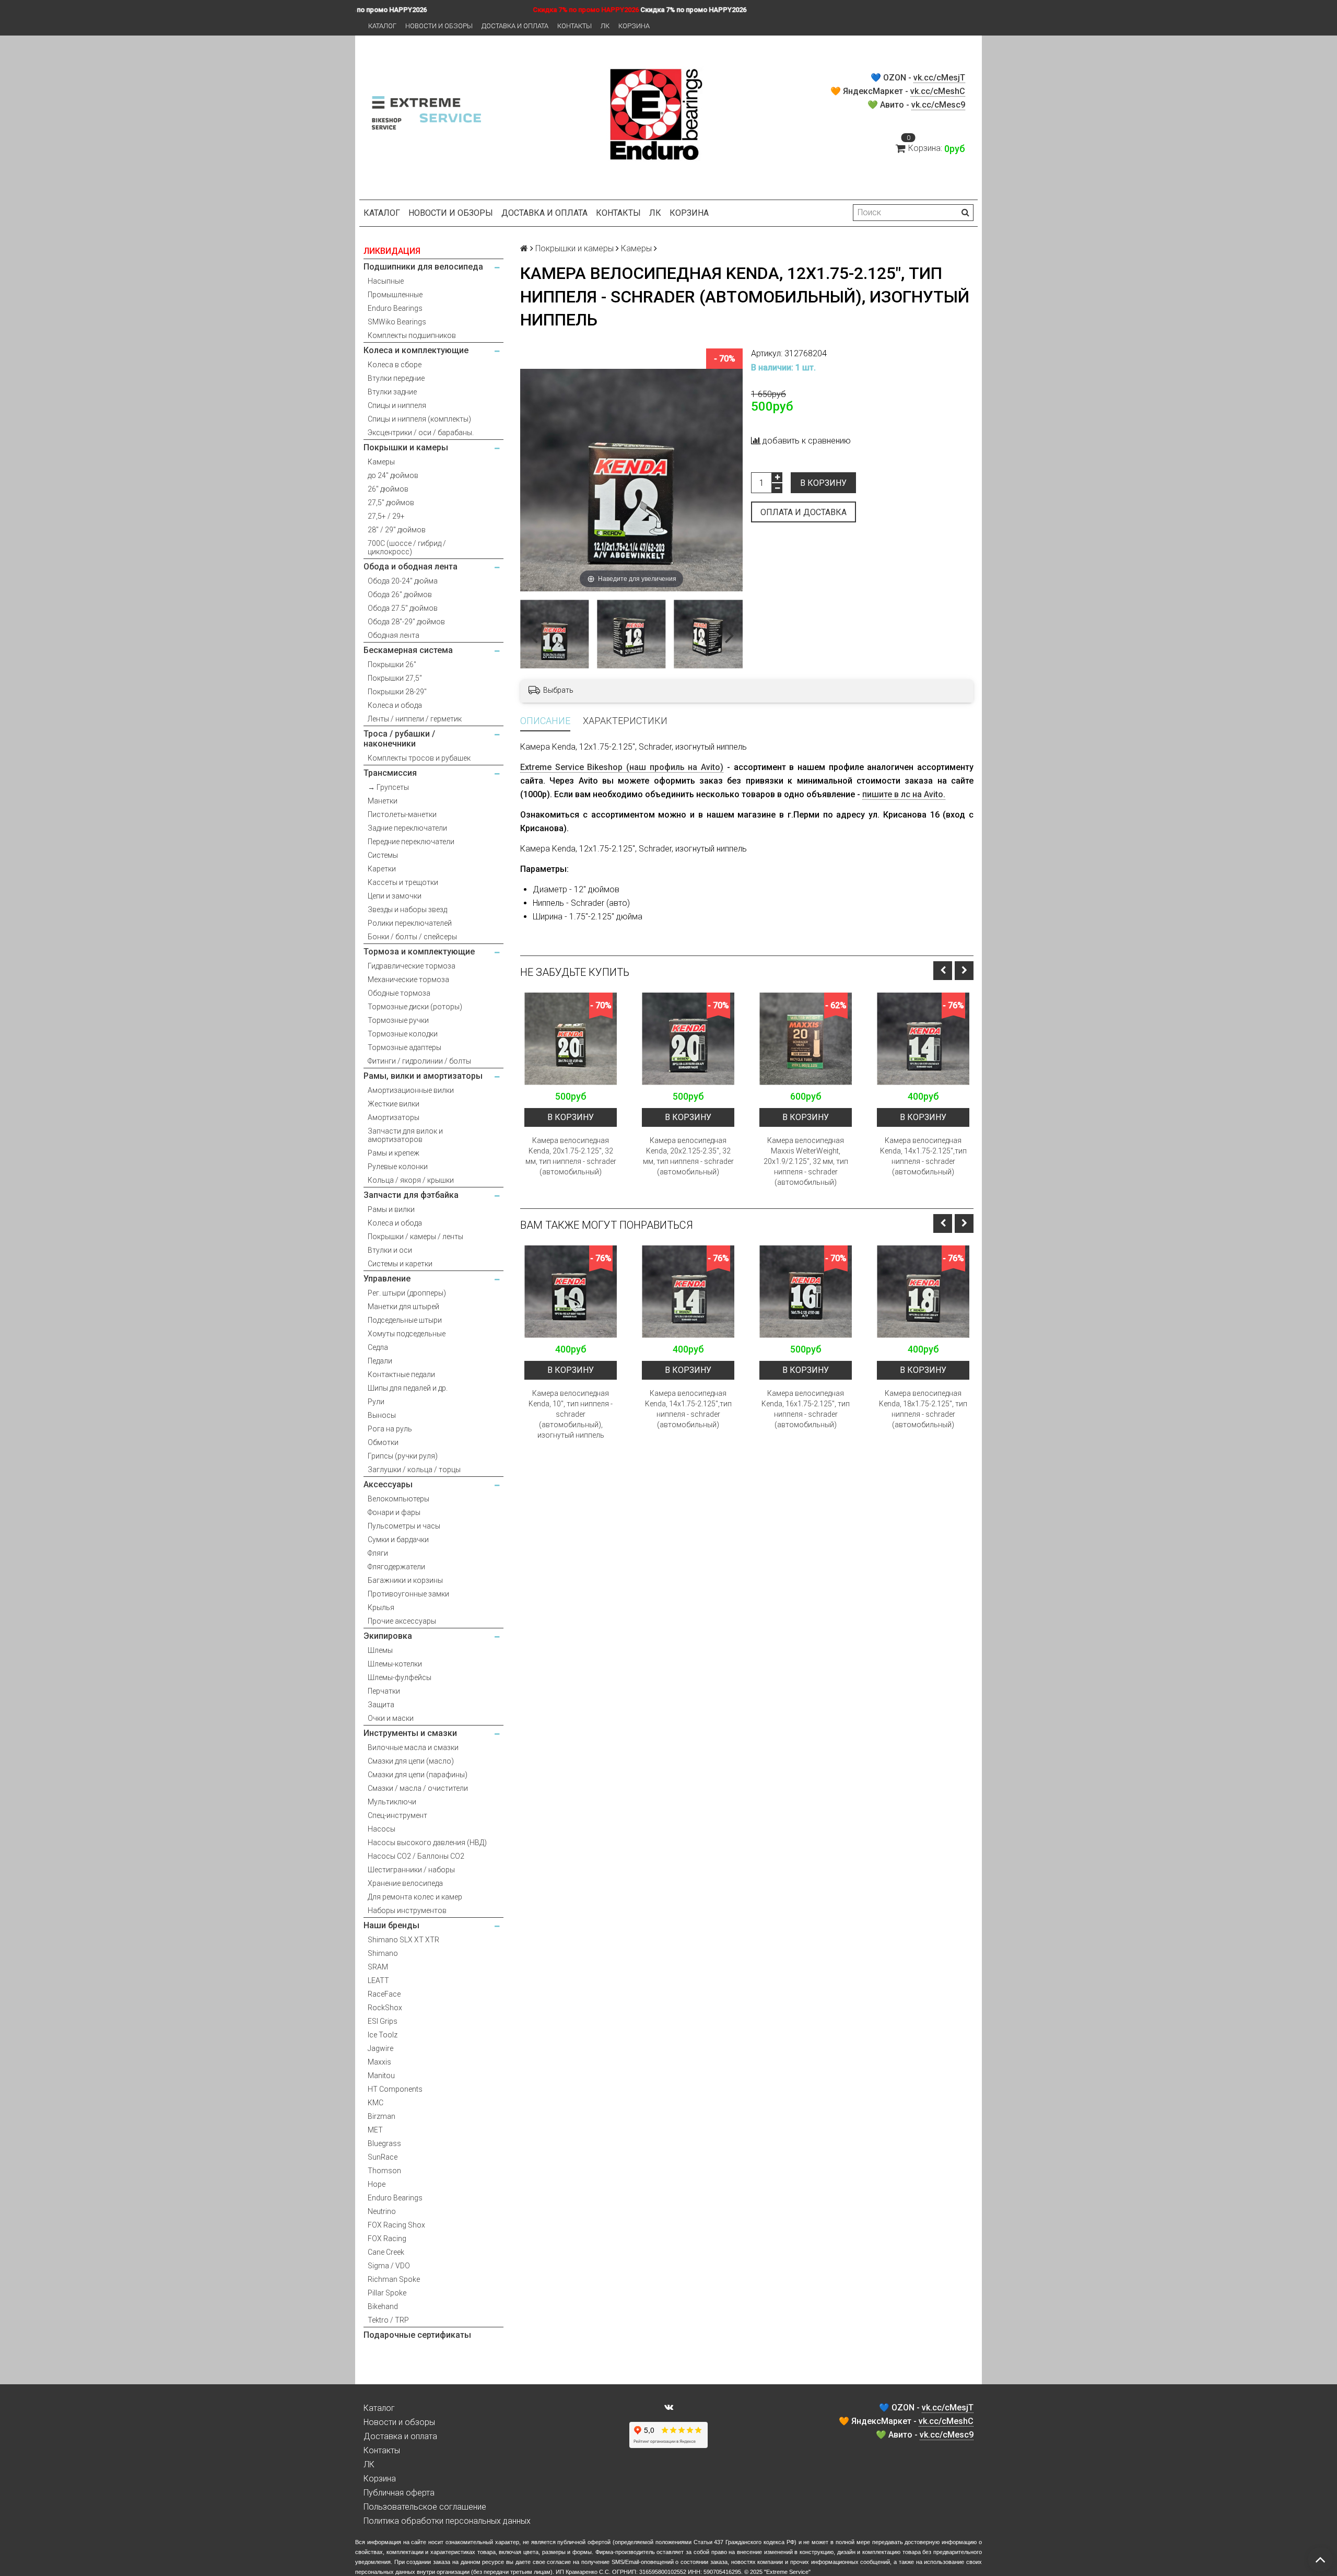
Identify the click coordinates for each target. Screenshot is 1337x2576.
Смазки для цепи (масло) (411, 1761)
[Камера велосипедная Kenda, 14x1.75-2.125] (923, 1039)
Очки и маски (391, 1718)
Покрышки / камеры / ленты (415, 1237)
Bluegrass (384, 2143)
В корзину (823, 483)
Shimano (383, 1953)
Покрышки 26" (392, 665)
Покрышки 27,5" (395, 678)
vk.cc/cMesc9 (938, 105)
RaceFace (384, 1994)
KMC (376, 2103)
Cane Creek (386, 2252)
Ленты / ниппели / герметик (415, 719)
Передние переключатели (411, 842)
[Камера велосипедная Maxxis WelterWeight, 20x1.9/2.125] (806, 1039)
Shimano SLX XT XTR (403, 1940)
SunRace (383, 2157)
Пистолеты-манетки (402, 814)
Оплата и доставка (804, 512)
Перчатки (384, 1691)
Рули (376, 1402)
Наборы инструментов (407, 1910)
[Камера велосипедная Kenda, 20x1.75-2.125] (571, 1039)
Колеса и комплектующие (416, 350)
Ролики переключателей (410, 923)
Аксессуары (388, 1484)
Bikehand (383, 2306)
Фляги (378, 1553)
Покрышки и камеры (406, 447)
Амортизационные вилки (411, 1090)
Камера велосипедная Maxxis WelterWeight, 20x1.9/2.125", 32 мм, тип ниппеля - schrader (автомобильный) (806, 1161)
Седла (378, 1347)
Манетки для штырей (403, 1307)
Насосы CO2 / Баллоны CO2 (416, 1856)
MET (375, 2130)
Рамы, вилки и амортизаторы (423, 1076)
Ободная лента (394, 635)
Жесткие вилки (394, 1104)
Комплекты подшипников (412, 335)
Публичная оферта (399, 2493)
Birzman (382, 2116)
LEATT (378, 1980)
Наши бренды (391, 1925)
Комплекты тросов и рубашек (419, 758)
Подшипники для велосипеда (423, 267)
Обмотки (383, 1442)
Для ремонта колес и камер (415, 1897)
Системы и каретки (400, 1264)
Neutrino (382, 2211)
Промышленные (395, 295)
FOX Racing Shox (396, 2225)
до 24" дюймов (393, 475)
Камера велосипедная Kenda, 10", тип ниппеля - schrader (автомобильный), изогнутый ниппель (571, 1414)
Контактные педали (401, 1374)
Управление (387, 1279)
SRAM (378, 1967)
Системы (383, 855)
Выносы (382, 1415)
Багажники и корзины (405, 1580)
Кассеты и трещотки (403, 882)
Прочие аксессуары (402, 1621)
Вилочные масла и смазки (413, 1747)
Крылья (381, 1607)
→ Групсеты (388, 787)
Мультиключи (392, 1802)
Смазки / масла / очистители (418, 1788)
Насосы (382, 1829)
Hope (377, 2184)
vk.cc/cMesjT (939, 78)
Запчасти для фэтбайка (411, 1195)
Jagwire (380, 2048)
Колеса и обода (395, 705)
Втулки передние (396, 378)
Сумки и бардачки (398, 1540)
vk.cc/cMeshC (938, 91)
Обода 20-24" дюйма (403, 581)
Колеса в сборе (395, 365)
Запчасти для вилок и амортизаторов (405, 1135)
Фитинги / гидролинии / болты (419, 1061)
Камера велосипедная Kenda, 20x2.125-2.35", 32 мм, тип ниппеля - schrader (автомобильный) (688, 1156)
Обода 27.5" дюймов (403, 608)
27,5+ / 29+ (386, 516)
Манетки (383, 801)
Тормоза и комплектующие (419, 952)
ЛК (605, 26)
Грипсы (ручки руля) (403, 1456)
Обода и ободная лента (411, 567)
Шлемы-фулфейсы (400, 1677)
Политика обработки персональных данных (447, 2521)
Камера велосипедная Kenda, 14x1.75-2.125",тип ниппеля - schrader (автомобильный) (923, 1156)
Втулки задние (392, 392)
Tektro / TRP (388, 2320)
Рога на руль (390, 1429)
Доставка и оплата (515, 26)
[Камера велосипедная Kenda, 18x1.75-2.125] (923, 1292)
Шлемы (380, 1650)
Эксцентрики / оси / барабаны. (421, 433)
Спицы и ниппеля (397, 405)
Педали (380, 1361)
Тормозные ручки (398, 1020)
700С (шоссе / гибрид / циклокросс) (407, 547)
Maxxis (379, 2062)
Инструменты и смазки (410, 1733)
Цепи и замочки (395, 896)
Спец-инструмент (397, 1815)
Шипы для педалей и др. (408, 1388)
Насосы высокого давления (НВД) (427, 1843)
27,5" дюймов (391, 503)
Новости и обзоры (439, 26)
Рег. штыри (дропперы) (407, 1293)
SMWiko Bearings (397, 322)
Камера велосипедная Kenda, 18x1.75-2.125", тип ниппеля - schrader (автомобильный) (923, 1409)
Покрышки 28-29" (397, 692)
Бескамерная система (408, 650)
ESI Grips (383, 2021)
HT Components (395, 2089)
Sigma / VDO (389, 2266)
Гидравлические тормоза (412, 966)
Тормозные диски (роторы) (415, 1007)
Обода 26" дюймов (400, 595)
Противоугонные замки (408, 1594)
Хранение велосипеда (405, 1883)
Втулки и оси (390, 1250)
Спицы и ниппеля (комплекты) (419, 419)
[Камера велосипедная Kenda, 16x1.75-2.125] (806, 1292)
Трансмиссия (390, 773)
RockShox (385, 2008)
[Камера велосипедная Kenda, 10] (571, 1292)
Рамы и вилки (391, 1209)
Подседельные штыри (405, 1320)
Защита (381, 1705)
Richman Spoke (394, 2279)
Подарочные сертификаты (417, 2335)
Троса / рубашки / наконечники (399, 739)
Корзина (634, 26)
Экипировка (388, 1636)
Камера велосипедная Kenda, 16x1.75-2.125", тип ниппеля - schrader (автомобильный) (806, 1409)
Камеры (381, 462)
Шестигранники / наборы (411, 1870)
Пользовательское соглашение (425, 2507)
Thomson (384, 2171)
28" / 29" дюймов (397, 530)
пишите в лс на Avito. (904, 794)
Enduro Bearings (395, 308)
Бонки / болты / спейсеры (412, 937)
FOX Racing (387, 2239)
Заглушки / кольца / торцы (414, 1470)
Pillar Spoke (387, 2293)
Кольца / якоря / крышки (411, 1180)
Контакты (574, 26)
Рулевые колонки (398, 1167)
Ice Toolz (383, 2035)
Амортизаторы (394, 1117)
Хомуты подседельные (407, 1334)
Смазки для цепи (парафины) (418, 1775)
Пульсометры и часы (404, 1526)
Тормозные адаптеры (404, 1047)
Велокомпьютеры (398, 1499)
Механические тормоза (408, 980)
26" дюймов (388, 489)
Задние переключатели (407, 828)
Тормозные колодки (403, 1034)
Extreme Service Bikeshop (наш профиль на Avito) (622, 767)
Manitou (381, 2076)
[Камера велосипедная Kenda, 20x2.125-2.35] (688, 1039)
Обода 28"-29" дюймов (406, 622)
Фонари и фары (394, 1512)
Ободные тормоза (399, 993)
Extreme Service (787, 2572)
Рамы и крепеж (394, 1153)
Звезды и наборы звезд (407, 910)
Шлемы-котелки (395, 1664)
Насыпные (386, 281)
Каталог (382, 26)
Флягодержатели (396, 1567)
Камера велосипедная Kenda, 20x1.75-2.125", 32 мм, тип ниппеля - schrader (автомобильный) (571, 1156)
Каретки (382, 869)
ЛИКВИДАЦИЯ (392, 251)
